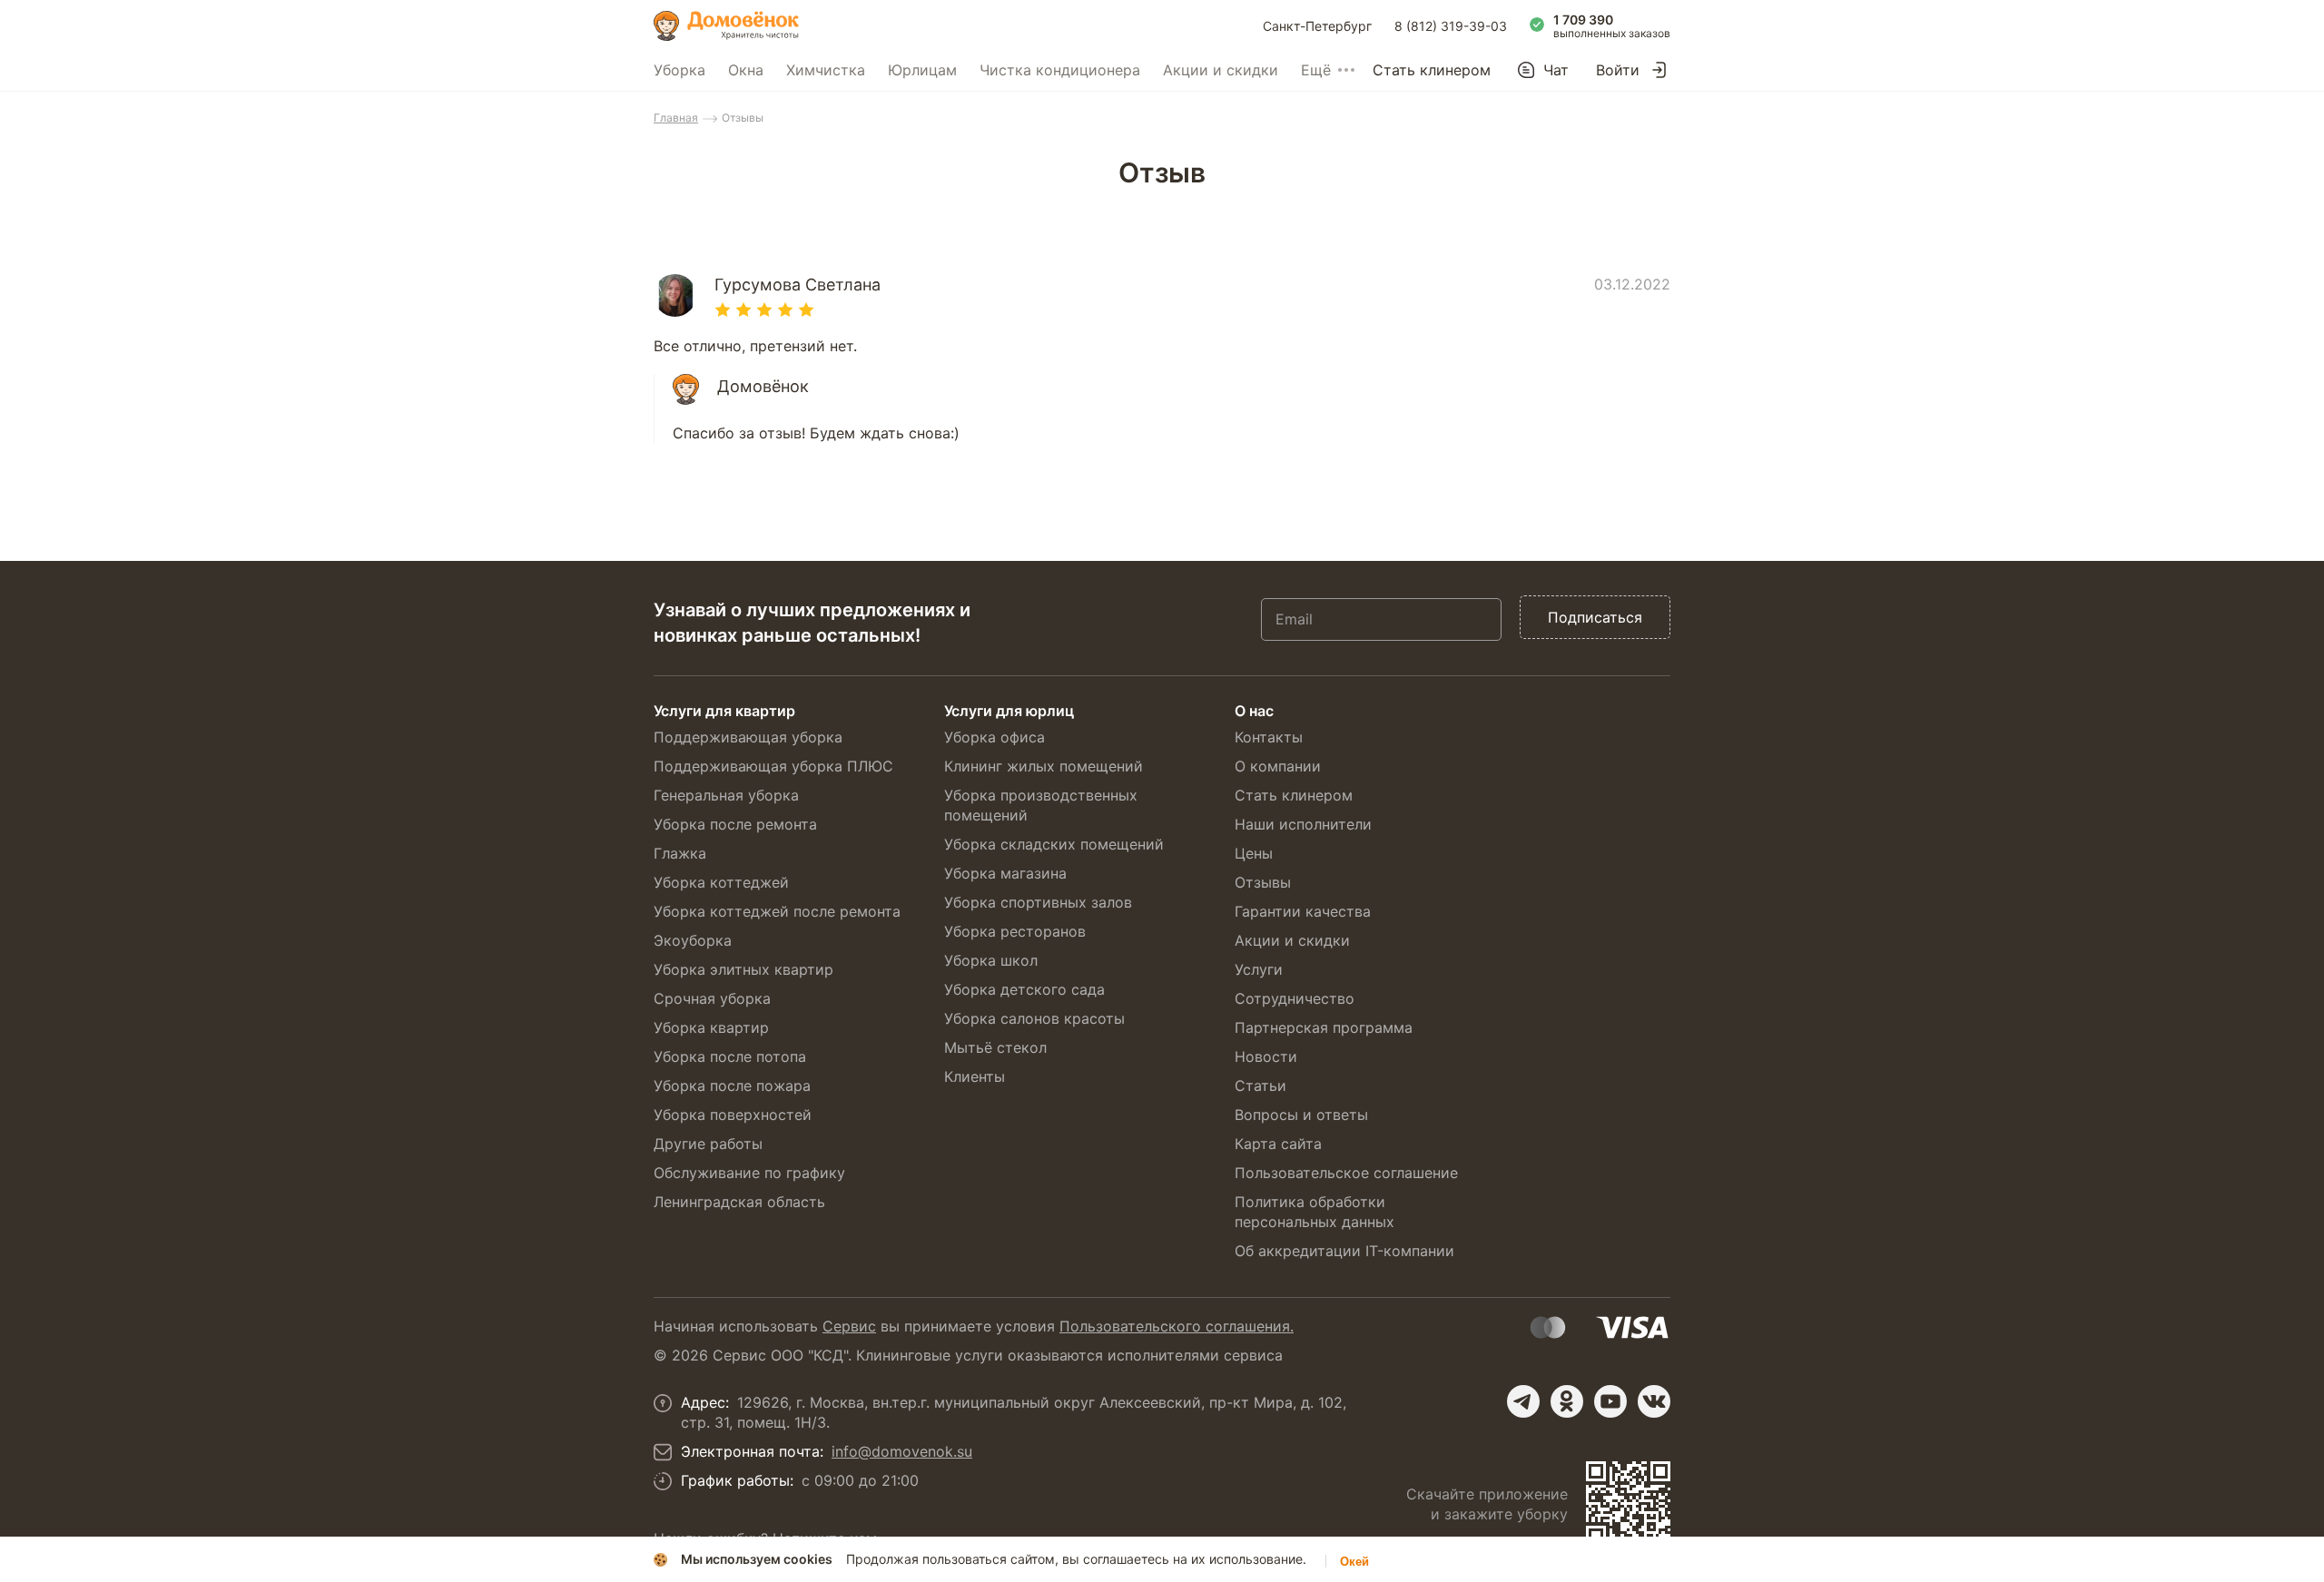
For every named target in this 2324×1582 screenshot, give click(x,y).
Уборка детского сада (1024, 989)
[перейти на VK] (1654, 1401)
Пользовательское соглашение (1346, 1173)
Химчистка (826, 70)
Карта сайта (1278, 1144)
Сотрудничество (1295, 998)
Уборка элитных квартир (743, 969)
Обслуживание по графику (749, 1173)
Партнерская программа (1324, 1027)
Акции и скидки (1221, 70)
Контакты (1269, 737)
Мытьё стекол (995, 1047)
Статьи (1260, 1086)
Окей (1354, 1562)
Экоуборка (693, 940)
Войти (1618, 70)
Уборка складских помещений (1054, 844)
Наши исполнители (1303, 824)
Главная (676, 118)
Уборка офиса (995, 737)
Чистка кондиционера (1060, 70)
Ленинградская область (739, 1202)
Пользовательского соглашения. (1177, 1326)
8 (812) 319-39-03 (1451, 26)
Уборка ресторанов (1015, 931)
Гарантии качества (1303, 911)
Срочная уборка (712, 998)
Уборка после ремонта (735, 824)
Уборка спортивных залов (1038, 902)
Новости (1266, 1056)
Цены (1254, 853)
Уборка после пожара (732, 1086)
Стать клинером (1432, 70)
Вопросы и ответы (1301, 1115)
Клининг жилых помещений (1044, 766)
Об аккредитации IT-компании (1344, 1251)
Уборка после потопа (730, 1056)
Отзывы (1263, 882)
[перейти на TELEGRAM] (1523, 1401)
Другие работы (708, 1144)
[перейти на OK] (1567, 1401)
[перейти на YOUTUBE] (1610, 1401)
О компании (1278, 766)
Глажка (680, 853)
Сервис (849, 1326)
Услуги (1259, 969)
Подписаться (1595, 617)
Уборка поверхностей (733, 1115)
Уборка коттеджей (721, 882)
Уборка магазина (1005, 873)
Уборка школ (991, 960)
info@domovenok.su (902, 1451)
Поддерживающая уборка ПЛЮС (773, 766)
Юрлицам (922, 70)
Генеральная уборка (726, 795)
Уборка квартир (711, 1027)
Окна (746, 70)
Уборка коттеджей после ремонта (777, 911)
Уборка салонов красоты (1034, 1018)
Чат (1556, 70)
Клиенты (975, 1076)
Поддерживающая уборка (748, 737)
